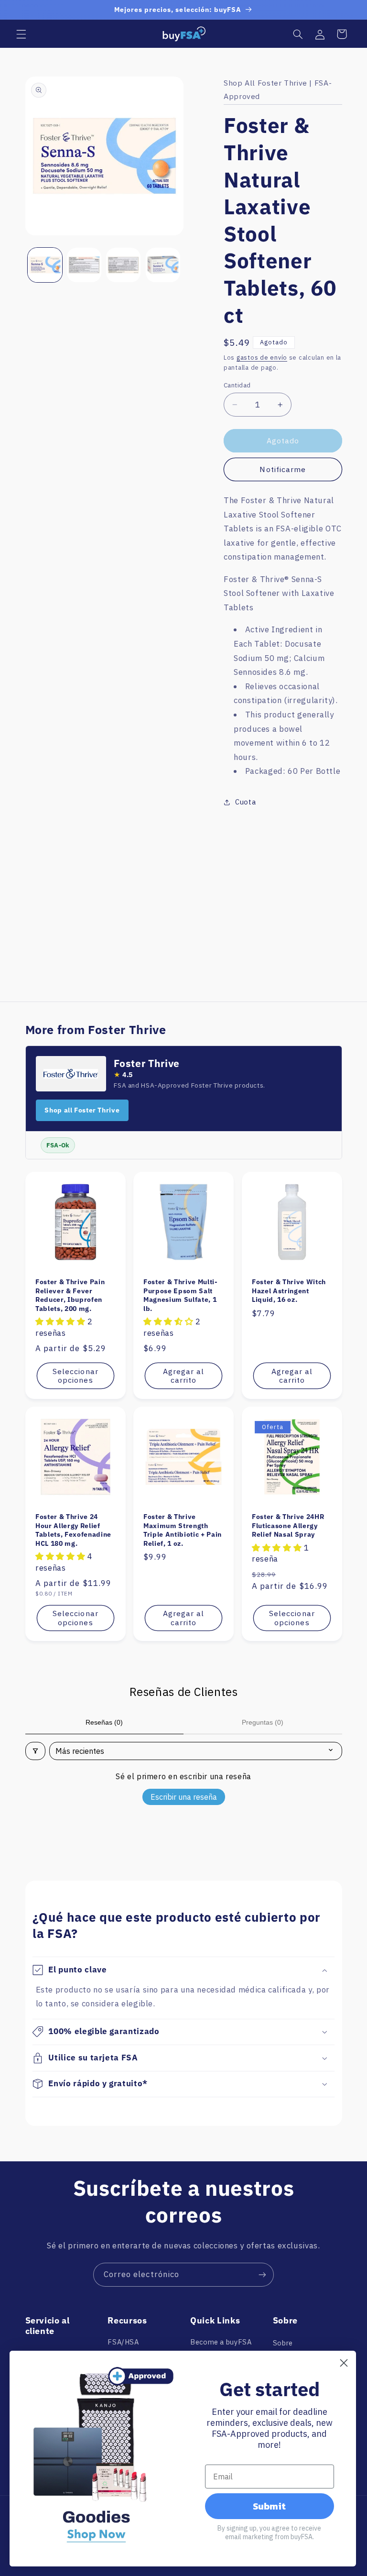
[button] (21, 34)
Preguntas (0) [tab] (263, 1722)
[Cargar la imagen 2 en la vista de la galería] (84, 265)
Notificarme (283, 469)
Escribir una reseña (184, 1797)
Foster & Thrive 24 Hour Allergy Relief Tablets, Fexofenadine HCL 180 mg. (73, 1530)
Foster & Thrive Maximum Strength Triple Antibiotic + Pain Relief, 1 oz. (183, 1530)
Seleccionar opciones (76, 1375)
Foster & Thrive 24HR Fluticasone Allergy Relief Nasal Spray (288, 1525)
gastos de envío (262, 357)
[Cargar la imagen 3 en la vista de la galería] (123, 265)
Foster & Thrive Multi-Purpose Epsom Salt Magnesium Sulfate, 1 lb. (181, 1295)
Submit (269, 2506)
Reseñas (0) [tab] (104, 1722)
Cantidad (237, 385)
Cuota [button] (245, 802)
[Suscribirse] (262, 2274)
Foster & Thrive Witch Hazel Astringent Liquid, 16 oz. (289, 1291)
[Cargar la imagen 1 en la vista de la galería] (45, 265)
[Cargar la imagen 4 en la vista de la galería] (163, 265)
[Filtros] (35, 1751)
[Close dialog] (344, 2363)
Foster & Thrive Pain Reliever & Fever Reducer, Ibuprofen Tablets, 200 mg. (70, 1295)
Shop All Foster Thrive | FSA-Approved (278, 89)
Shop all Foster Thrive (82, 1110)
